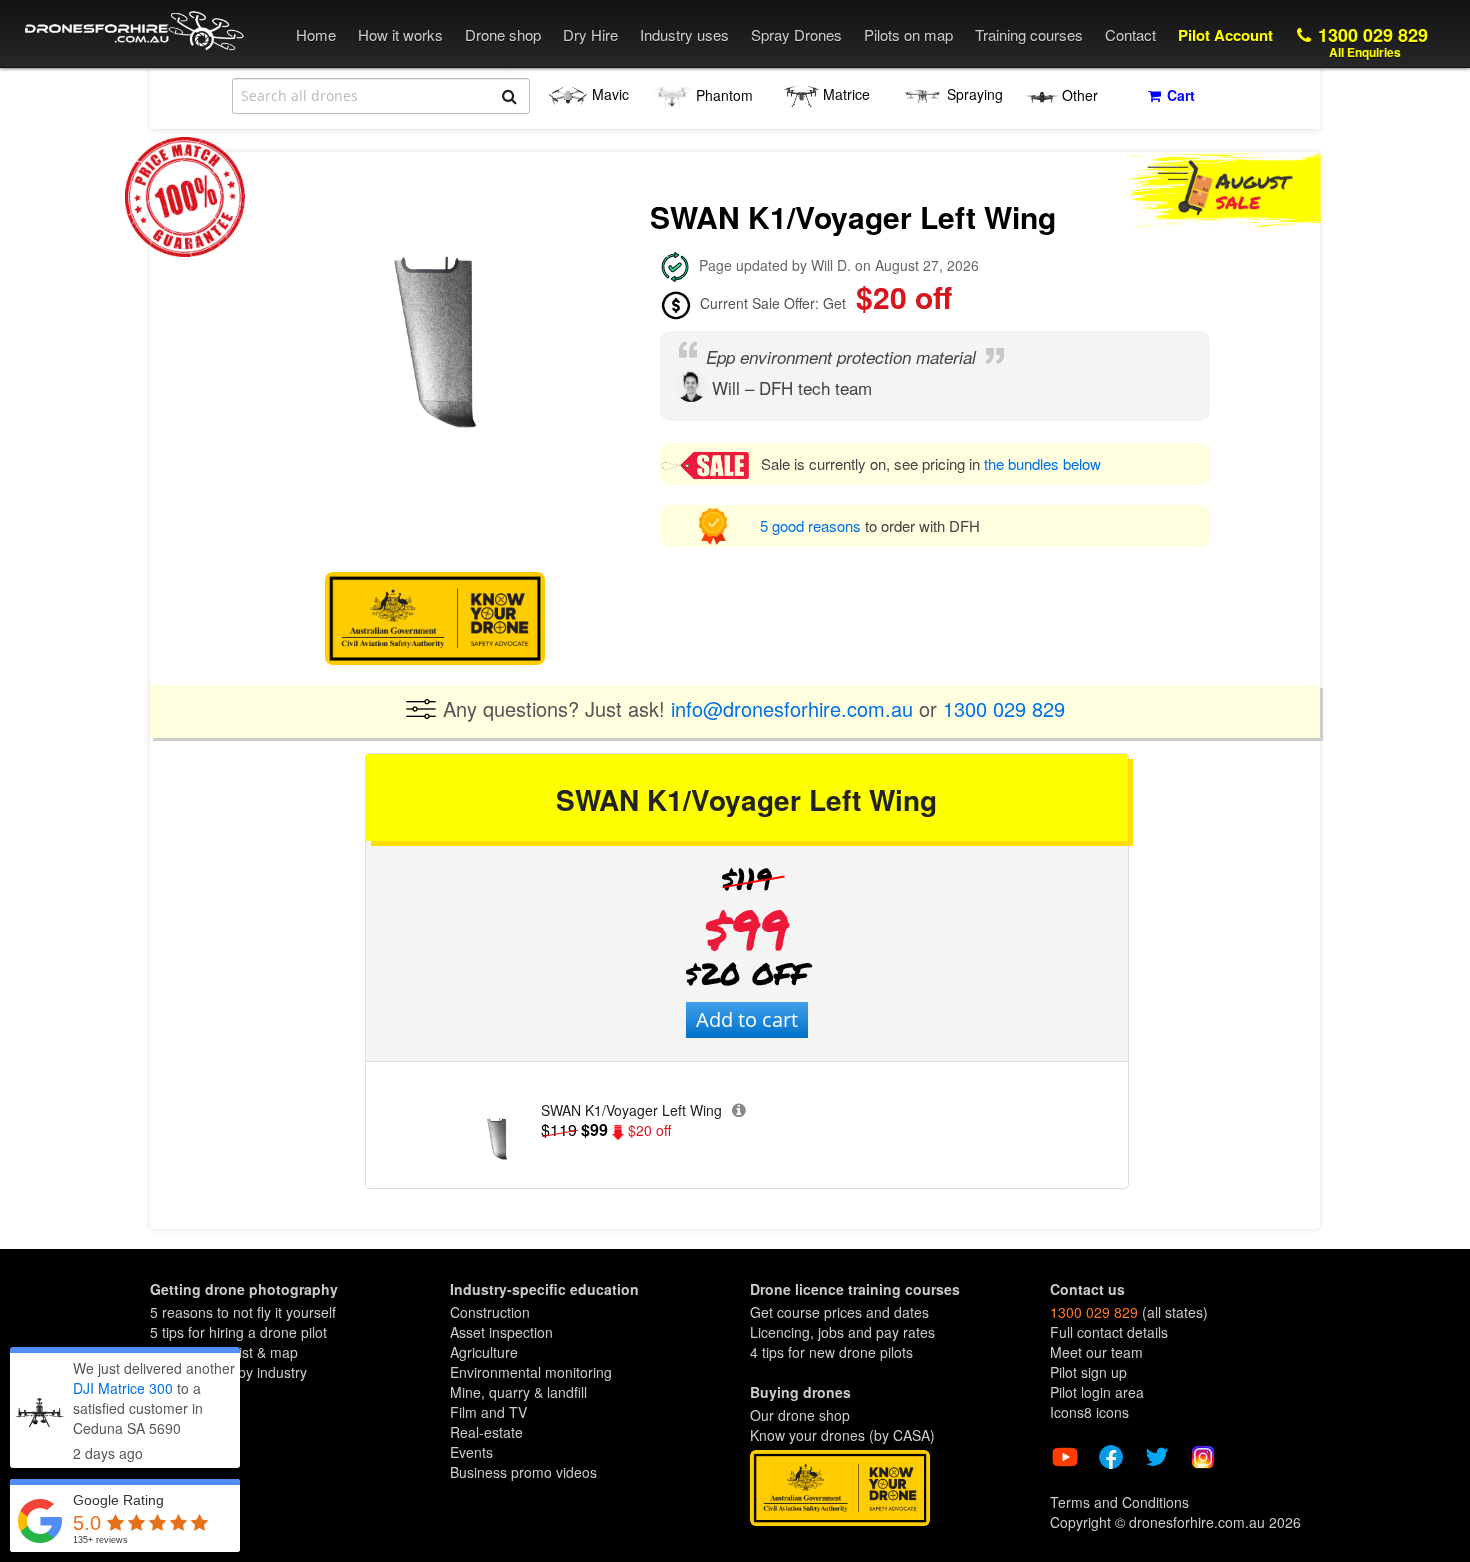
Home (316, 34)
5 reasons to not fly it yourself (243, 1312)
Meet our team (1096, 1352)
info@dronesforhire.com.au (792, 707)
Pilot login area (1097, 1392)
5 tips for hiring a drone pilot (238, 1332)
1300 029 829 (1370, 41)
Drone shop (503, 34)
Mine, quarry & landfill (518, 1392)
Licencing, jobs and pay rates (842, 1332)
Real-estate (486, 1432)
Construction (490, 1312)
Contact (1130, 34)
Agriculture (484, 1352)
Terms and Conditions (1119, 1502)
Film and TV (488, 1412)
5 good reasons (812, 525)
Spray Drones (796, 34)
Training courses (1029, 34)
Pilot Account (1225, 35)
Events (471, 1452)
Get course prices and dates (839, 1312)
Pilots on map (908, 34)
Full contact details (1109, 1332)
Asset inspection (501, 1332)
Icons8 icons (1089, 1412)
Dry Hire (590, 34)
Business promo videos (523, 1472)
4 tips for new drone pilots (831, 1352)
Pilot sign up (1088, 1372)
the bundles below (1042, 463)
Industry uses (684, 34)
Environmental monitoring (531, 1372)
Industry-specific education (544, 1289)
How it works (400, 34)
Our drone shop (800, 1415)
